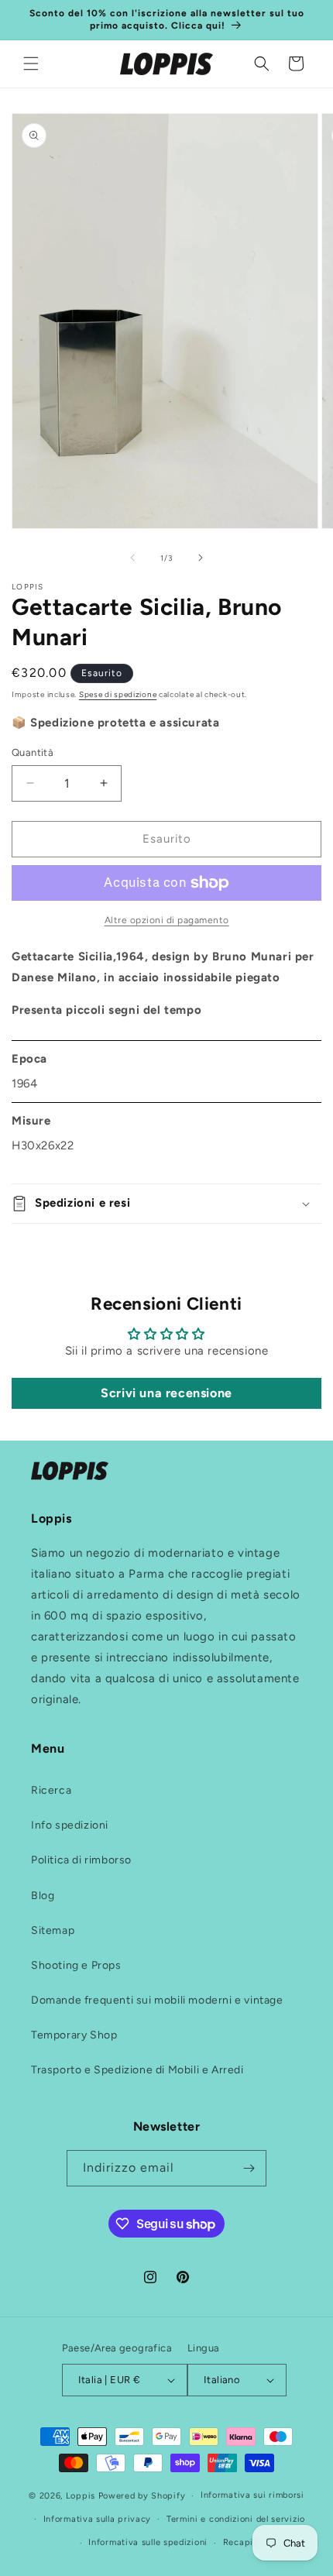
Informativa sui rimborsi (252, 2495)
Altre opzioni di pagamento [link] (167, 920)
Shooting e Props (76, 1965)
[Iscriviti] (249, 2168)
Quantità (33, 752)
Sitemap (53, 1930)
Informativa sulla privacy (98, 2519)
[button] (31, 64)
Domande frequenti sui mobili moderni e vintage (157, 2000)
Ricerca (51, 1790)
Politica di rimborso (81, 1860)
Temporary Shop (74, 2035)
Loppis (82, 2496)
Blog (43, 1896)
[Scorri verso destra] (201, 558)
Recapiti (242, 2542)
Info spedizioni (70, 1825)
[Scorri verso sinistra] (132, 558)
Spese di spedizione (118, 694)
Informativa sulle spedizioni (148, 2542)
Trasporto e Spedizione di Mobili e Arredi (137, 2070)
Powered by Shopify (142, 2496)
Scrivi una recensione (166, 1393)
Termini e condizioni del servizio (236, 2519)
